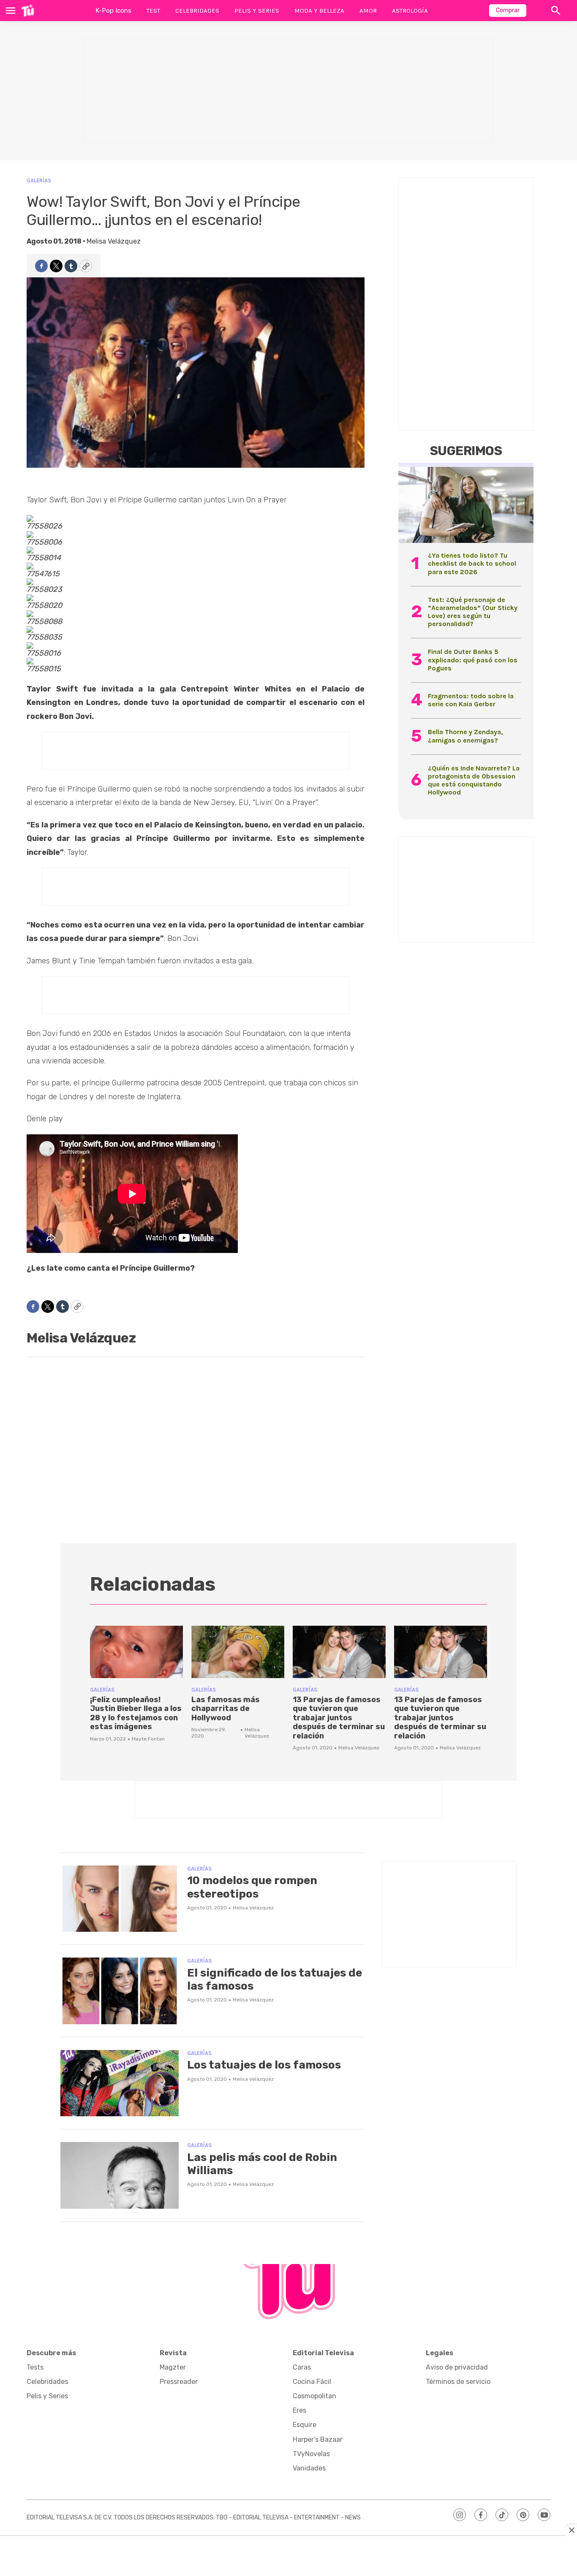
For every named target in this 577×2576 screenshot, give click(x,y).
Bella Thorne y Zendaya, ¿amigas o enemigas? (465, 736)
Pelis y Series (257, 11)
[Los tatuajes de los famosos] (120, 2083)
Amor (368, 11)
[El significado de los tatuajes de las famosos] (120, 1991)
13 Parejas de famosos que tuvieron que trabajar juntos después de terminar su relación (339, 1718)
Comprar (508, 10)
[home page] (28, 11)
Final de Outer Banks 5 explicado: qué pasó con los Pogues (473, 660)
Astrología (410, 11)
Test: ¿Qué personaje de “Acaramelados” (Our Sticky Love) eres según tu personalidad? (473, 612)
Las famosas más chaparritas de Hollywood (226, 1709)
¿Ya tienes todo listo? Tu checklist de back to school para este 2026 (472, 563)
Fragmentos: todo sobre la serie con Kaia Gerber (471, 700)
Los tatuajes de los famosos (264, 2065)
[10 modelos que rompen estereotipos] (120, 1899)
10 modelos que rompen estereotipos (252, 1887)
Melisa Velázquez (114, 241)
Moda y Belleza (319, 11)
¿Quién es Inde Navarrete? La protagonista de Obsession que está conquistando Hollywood (474, 780)
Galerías (39, 180)
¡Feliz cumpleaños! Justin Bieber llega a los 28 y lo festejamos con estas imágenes (136, 1713)
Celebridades (197, 11)
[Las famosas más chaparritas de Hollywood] (238, 1652)
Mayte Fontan (148, 1739)
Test (153, 11)
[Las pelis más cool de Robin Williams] (120, 2175)
